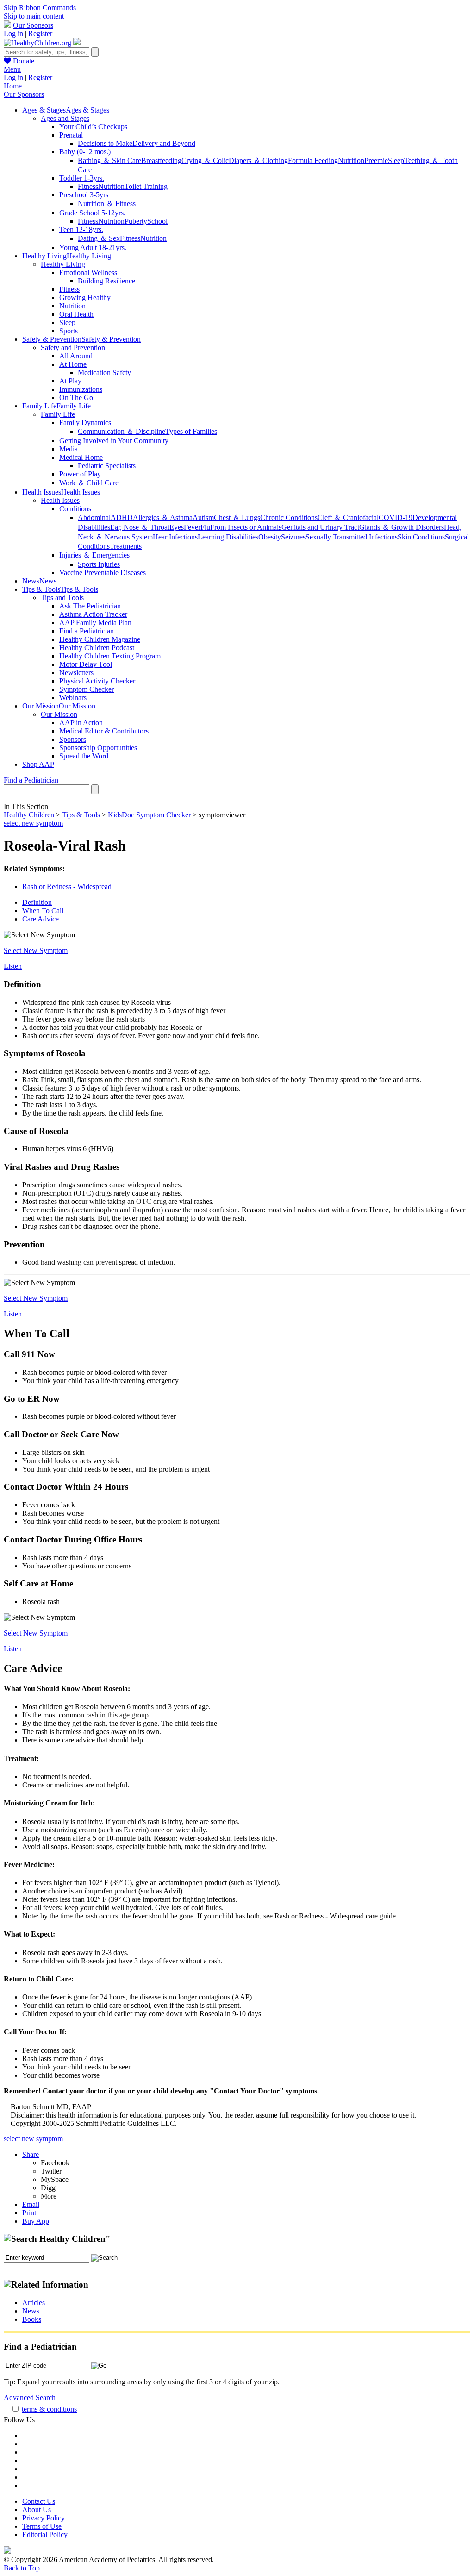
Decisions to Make (105, 143)
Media (69, 449)
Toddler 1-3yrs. (82, 178)
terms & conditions (49, 2409)
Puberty (136, 221)
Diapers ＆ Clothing (258, 160)
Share (31, 2154)
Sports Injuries (99, 564)
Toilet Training (146, 186)
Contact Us (39, 2501)
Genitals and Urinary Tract (320, 527)
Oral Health (76, 314)
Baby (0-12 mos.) (85, 152)
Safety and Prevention (73, 348)
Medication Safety (104, 373)
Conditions (75, 509)
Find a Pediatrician (87, 631)
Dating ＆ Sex (99, 238)
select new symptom (33, 823)
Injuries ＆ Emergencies (94, 555)
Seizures (293, 537)
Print (29, 2213)
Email (31, 2204)
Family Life (58, 414)
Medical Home (81, 457)
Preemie (376, 160)
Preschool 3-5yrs (84, 195)
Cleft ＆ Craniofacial (348, 517)
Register (40, 34)
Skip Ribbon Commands (40, 8)
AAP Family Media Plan (95, 623)
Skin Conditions (421, 537)
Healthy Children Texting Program (110, 656)
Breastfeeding (161, 160)
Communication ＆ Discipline (122, 431)
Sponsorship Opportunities (98, 748)
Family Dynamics (85, 423)
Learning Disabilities (228, 537)
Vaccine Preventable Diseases (103, 573)
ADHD (122, 517)
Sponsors (73, 739)
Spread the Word (84, 756)
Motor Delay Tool (86, 664)
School (157, 221)
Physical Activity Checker (97, 681)
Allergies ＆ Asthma (163, 517)
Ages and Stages (65, 118)
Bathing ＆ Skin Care (109, 160)
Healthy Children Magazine (100, 639)
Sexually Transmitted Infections (352, 537)
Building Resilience (106, 281)
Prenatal (71, 135)
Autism (203, 517)
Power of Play (80, 474)
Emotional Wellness (88, 273)
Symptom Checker (87, 689)
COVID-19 (396, 517)
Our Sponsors (33, 25)
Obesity (270, 537)
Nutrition (351, 160)
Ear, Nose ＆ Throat (140, 527)
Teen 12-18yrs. (81, 229)
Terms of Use (42, 2526)
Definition (37, 902)
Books (32, 2319)
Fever (192, 527)
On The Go (76, 398)
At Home (73, 364)
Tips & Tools (81, 815)
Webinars (73, 698)
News (31, 2311)
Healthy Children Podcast (97, 648)
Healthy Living (63, 264)
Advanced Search (30, 2397)
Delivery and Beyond (164, 143)
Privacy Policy (44, 2518)
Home (13, 86)
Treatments (126, 546)
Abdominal (94, 517)
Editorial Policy (45, 2535)
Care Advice (41, 919)
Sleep (396, 160)
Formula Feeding (313, 160)
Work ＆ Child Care (89, 483)
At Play (70, 381)
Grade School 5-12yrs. (92, 213)
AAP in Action (81, 723)
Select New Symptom (36, 950)
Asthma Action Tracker (93, 614)
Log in (13, 34)
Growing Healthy (85, 298)
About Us (37, 2510)
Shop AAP (38, 764)
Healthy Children (29, 815)
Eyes (177, 527)
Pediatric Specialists (107, 466)
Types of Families (191, 431)
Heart (161, 537)
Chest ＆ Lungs (237, 517)
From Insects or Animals (246, 527)
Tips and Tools (62, 598)
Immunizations (81, 389)
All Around (76, 356)
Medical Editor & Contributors (104, 731)
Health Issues (60, 500)
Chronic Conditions (289, 517)
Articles (34, 2303)
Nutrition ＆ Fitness (107, 204)
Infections (183, 537)
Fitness (88, 186)
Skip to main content (34, 16)
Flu (205, 527)
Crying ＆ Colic (205, 160)
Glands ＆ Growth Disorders (402, 527)
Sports (69, 331)
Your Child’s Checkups (93, 127)
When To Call (43, 911)
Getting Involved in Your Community (114, 441)
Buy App (36, 2221)
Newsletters (76, 673)
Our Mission (59, 714)
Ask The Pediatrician (90, 606)
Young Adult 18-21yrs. (93, 248)
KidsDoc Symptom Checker (149, 815)
